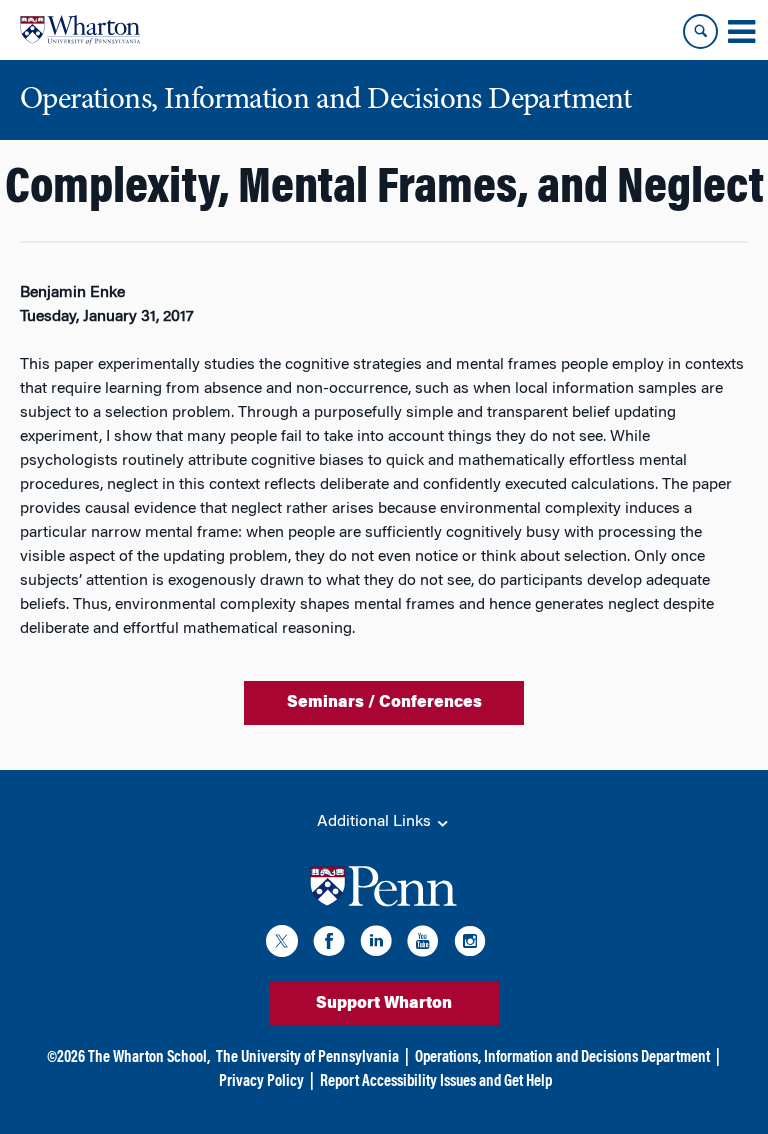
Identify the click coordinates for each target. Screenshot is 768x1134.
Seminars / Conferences (384, 703)
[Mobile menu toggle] (741, 32)
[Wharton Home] (80, 30)
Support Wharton (384, 1004)
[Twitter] (282, 944)
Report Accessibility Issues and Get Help (436, 1082)
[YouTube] (423, 944)
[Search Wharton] (700, 31)
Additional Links (376, 822)
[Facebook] (329, 944)
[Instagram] (470, 944)
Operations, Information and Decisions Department (562, 1058)
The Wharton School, (149, 1058)
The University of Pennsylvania (307, 1058)
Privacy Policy (261, 1082)
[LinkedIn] (376, 944)
